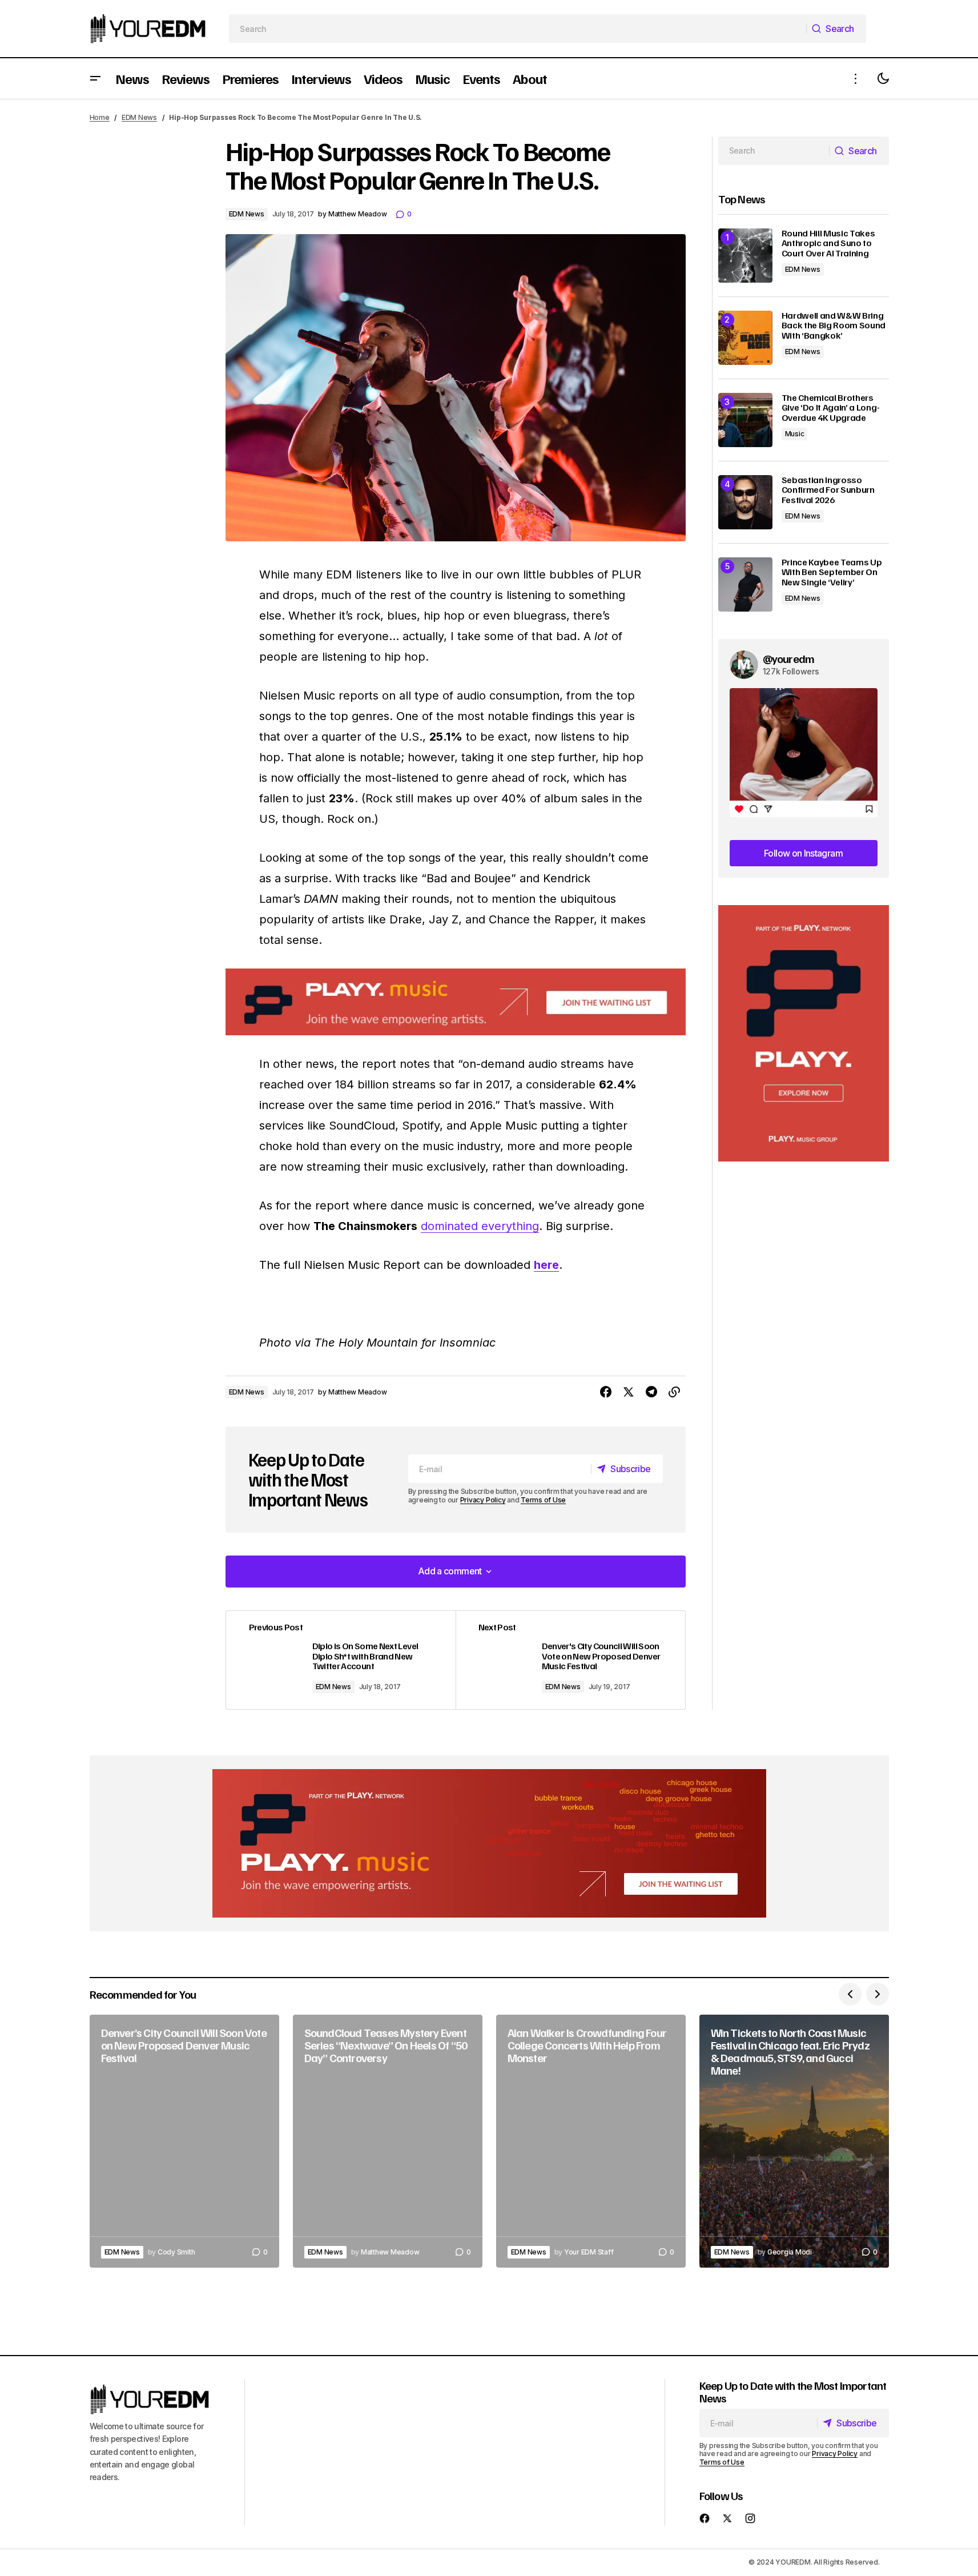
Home (100, 117)
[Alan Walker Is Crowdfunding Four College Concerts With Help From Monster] (591, 2141)
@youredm (789, 658)
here (546, 1265)
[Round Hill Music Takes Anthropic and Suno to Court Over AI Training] (745, 256)
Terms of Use (543, 1500)
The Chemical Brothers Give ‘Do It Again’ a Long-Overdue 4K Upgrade (831, 408)
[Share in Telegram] (651, 1392)
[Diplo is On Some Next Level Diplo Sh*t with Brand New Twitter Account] (341, 1660)
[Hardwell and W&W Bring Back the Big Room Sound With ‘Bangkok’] (745, 338)
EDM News (139, 117)
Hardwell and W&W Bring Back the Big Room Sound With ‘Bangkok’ (834, 326)
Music (795, 434)
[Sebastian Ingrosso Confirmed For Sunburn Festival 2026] (745, 502)
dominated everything (480, 1226)
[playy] (456, 1002)
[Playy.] (489, 1843)
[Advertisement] (804, 1033)
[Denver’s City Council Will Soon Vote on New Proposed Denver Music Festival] (184, 2141)
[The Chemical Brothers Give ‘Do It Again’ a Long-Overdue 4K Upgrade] (745, 420)
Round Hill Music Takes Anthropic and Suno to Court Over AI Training (828, 244)
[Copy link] (674, 1392)
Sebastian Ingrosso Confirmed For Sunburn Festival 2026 (828, 490)
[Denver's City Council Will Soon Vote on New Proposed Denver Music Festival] (570, 1660)
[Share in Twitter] (629, 1392)
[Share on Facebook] (606, 1392)
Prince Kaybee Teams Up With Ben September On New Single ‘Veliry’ (832, 572)
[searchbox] (518, 29)
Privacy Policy (483, 1500)
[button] (95, 79)
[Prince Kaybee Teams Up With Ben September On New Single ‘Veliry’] (745, 584)
